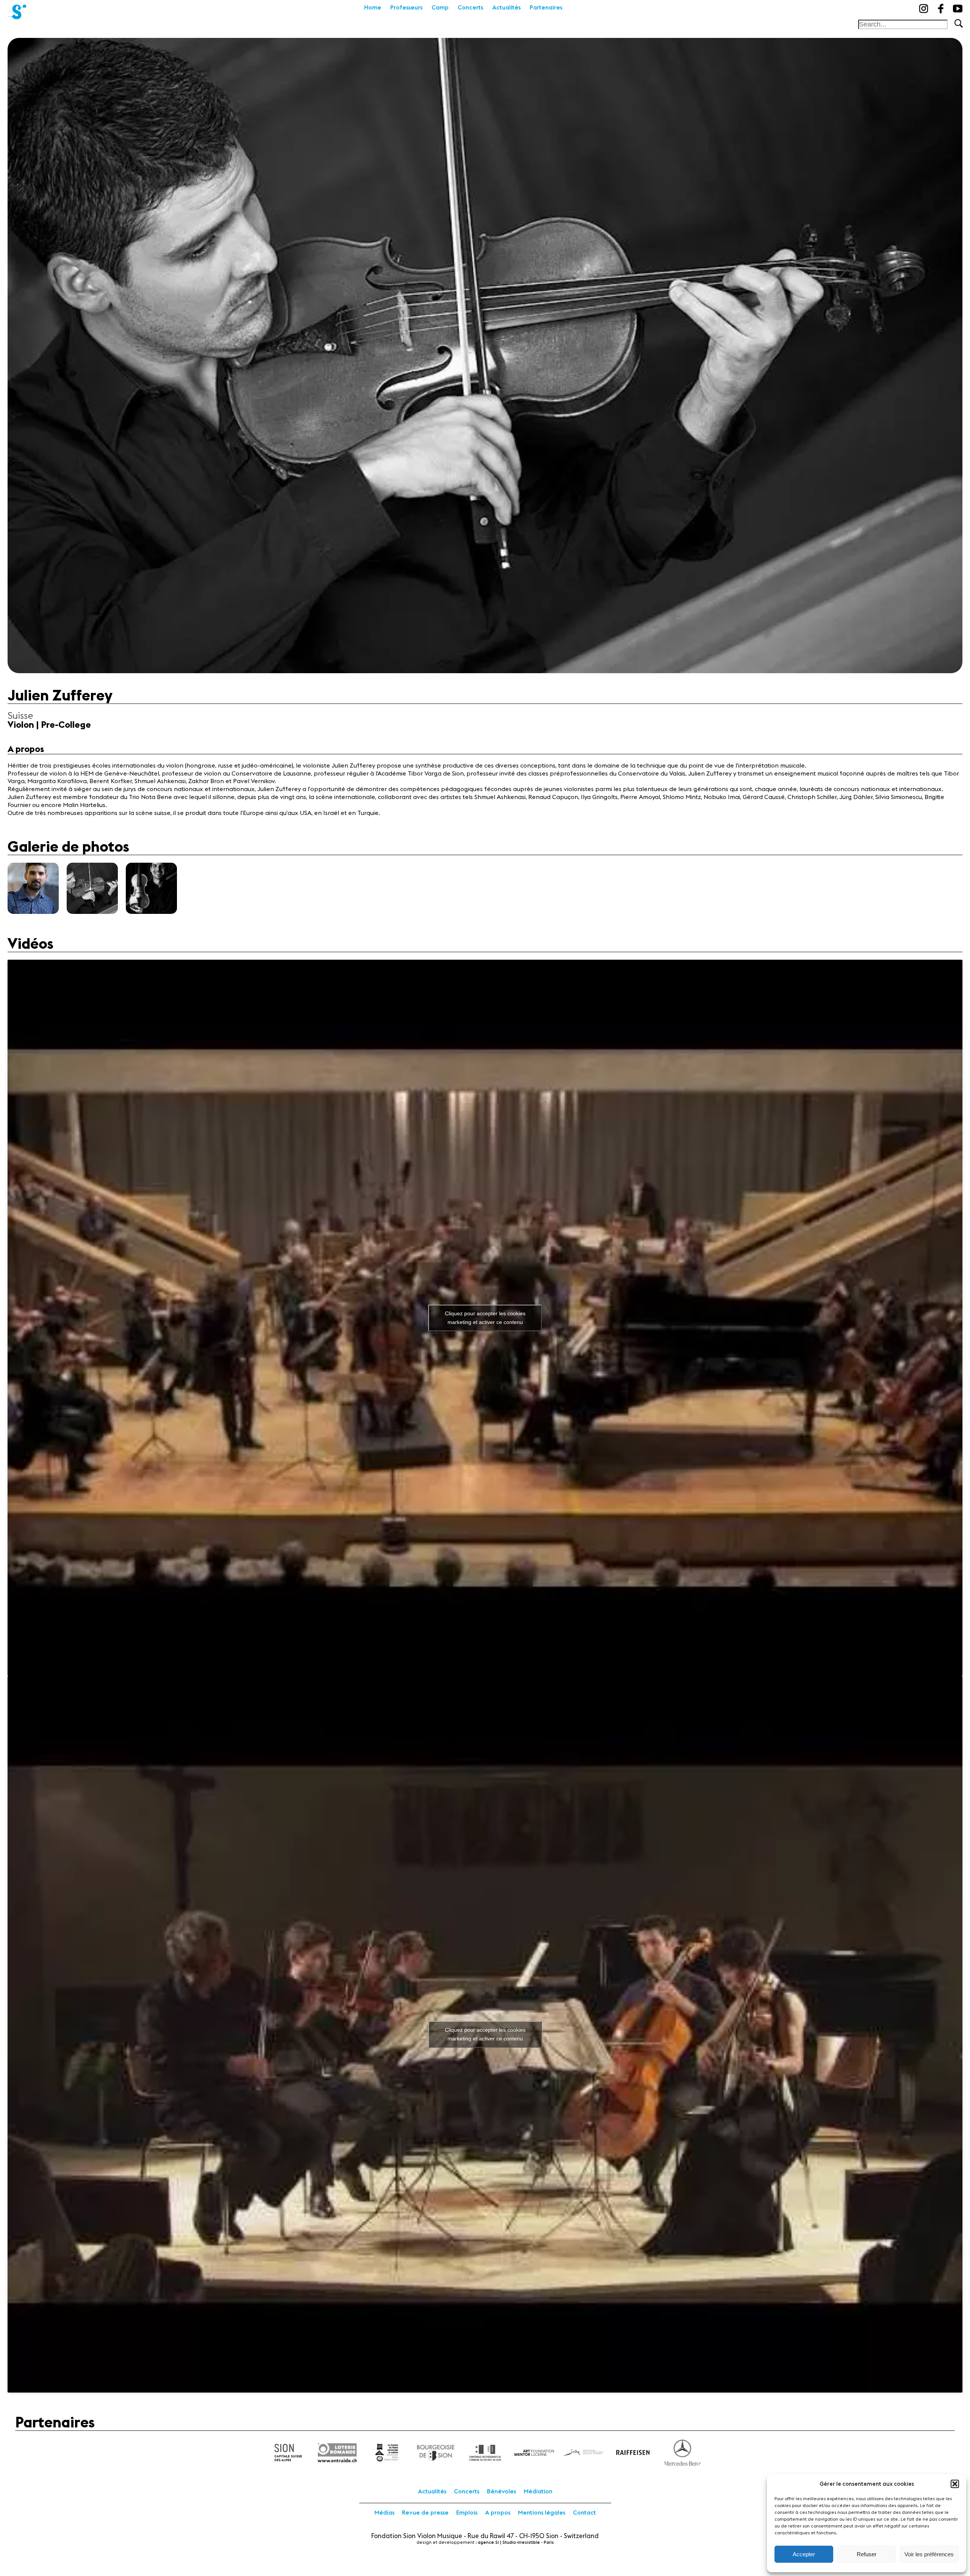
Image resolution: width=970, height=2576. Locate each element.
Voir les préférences (929, 2554)
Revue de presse (425, 2513)
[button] (955, 2484)
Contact (584, 2513)
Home (373, 8)
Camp (440, 8)
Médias (384, 2513)
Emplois (467, 2513)
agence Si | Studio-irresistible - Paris (516, 2542)
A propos (498, 2513)
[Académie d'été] (17, 9)
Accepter (804, 2554)
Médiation (538, 2491)
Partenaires (546, 8)
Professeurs (406, 8)
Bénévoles (501, 2491)
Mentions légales (542, 2513)
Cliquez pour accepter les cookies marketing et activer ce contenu (485, 1318)
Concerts (470, 8)
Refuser (867, 2554)
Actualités (506, 8)
